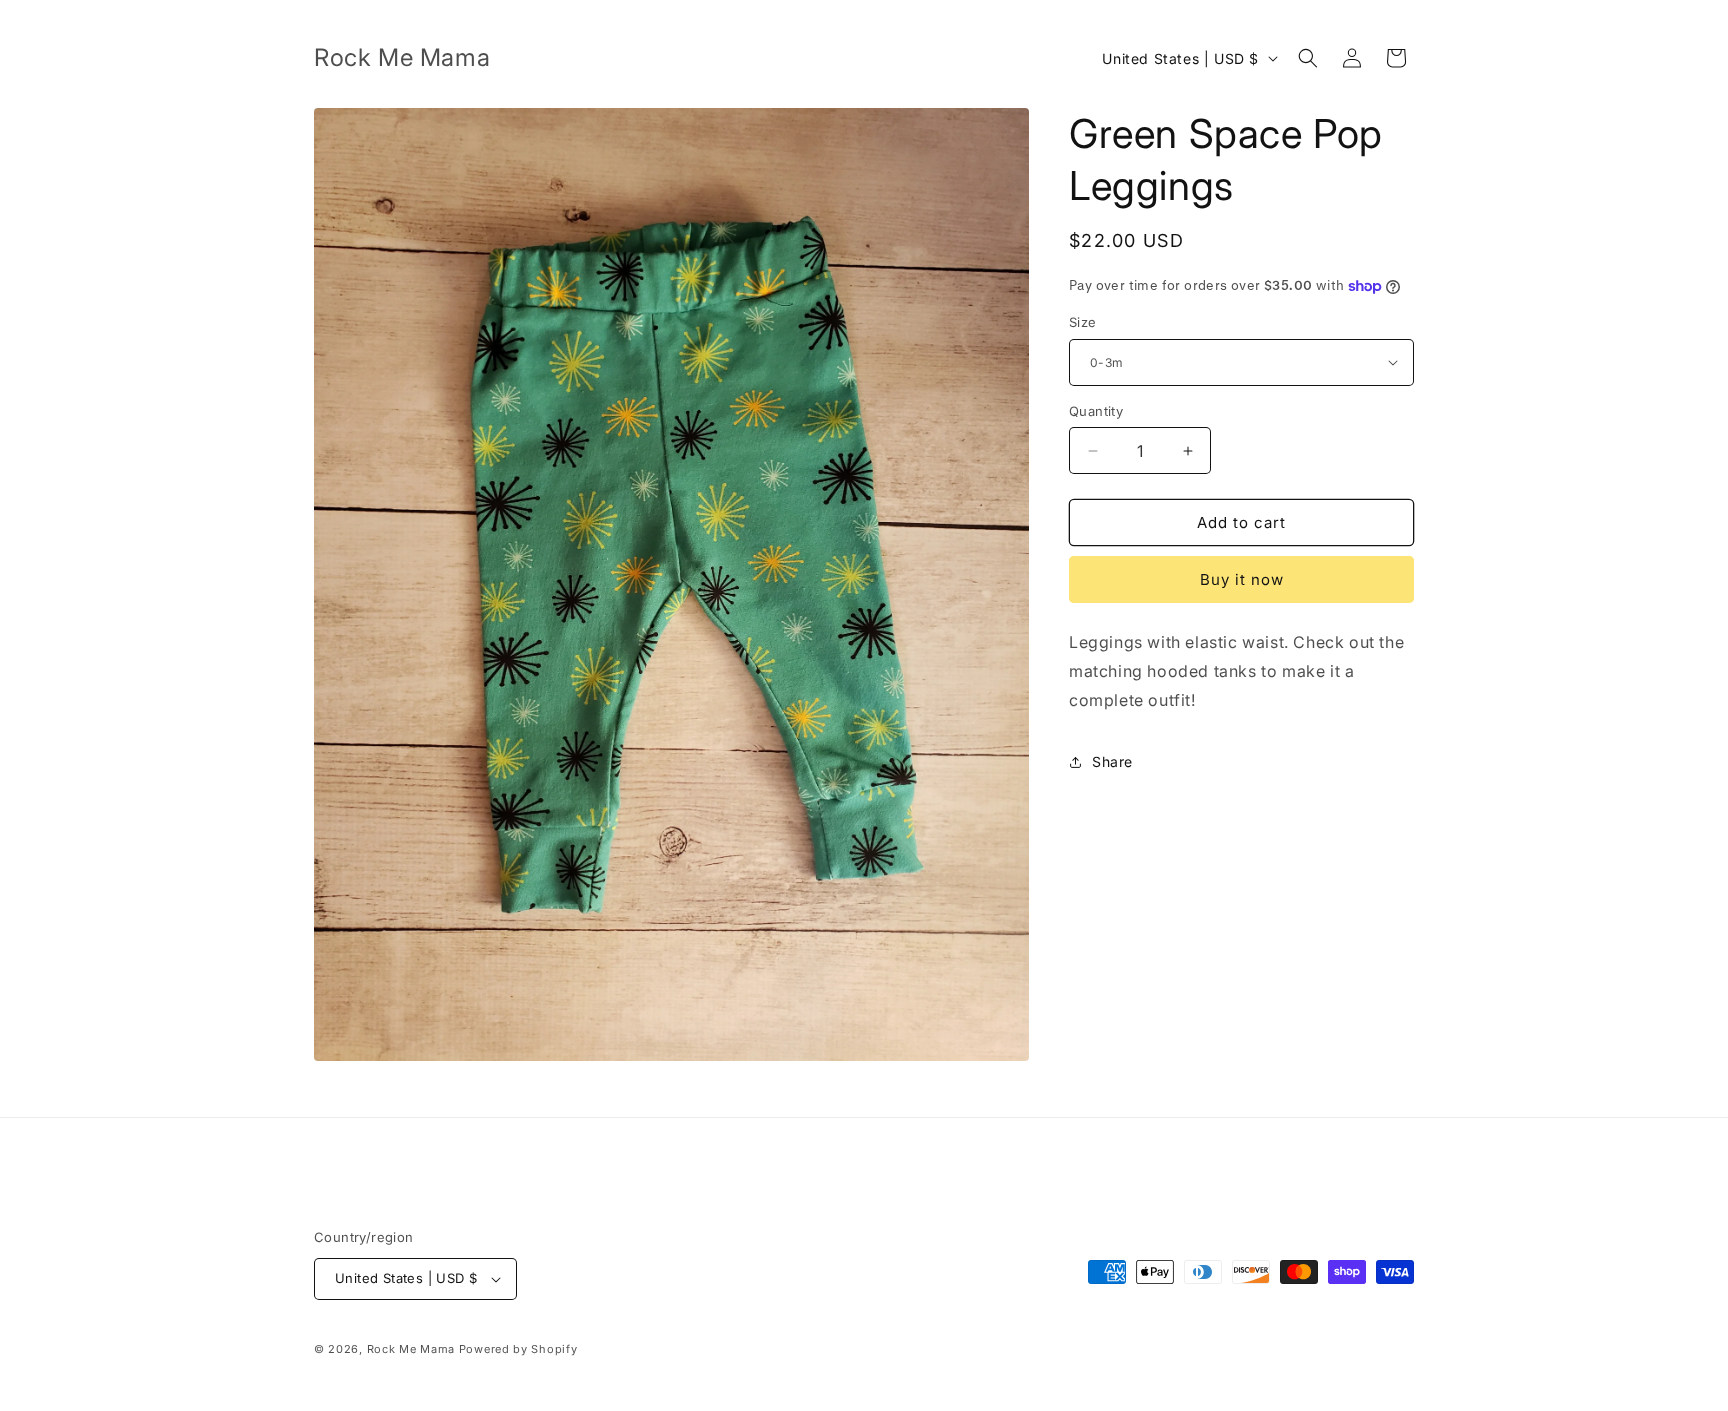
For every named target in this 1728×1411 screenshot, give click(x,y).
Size (1083, 322)
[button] (1308, 58)
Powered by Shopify (518, 1349)
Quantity (1096, 411)
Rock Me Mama (411, 1349)
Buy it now (1242, 579)
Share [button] (1112, 761)
